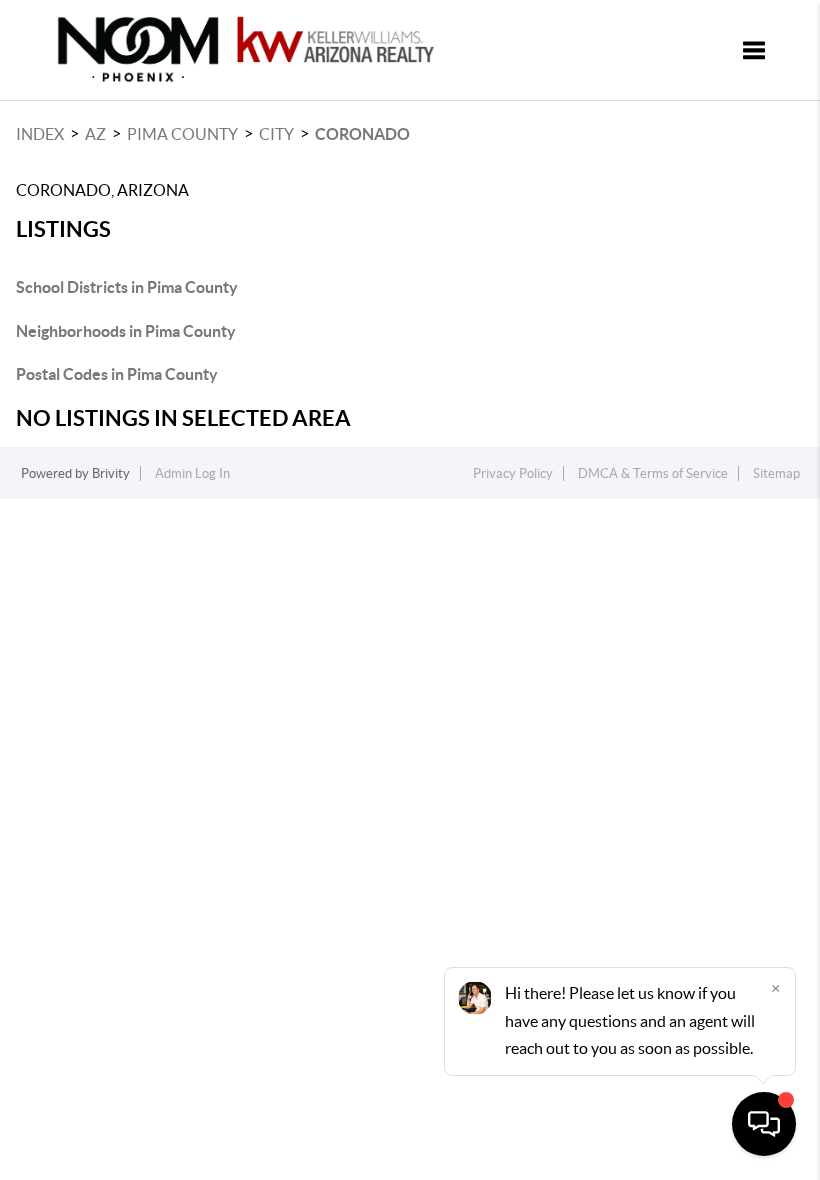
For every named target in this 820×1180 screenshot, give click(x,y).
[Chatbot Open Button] (764, 1124)
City (276, 134)
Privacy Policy (513, 473)
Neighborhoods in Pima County (126, 331)
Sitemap (776, 473)
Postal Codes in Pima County (117, 374)
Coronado (362, 134)
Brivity (111, 473)
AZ (95, 134)
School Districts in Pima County (127, 287)
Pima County (182, 134)
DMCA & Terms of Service (653, 473)
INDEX (40, 134)
